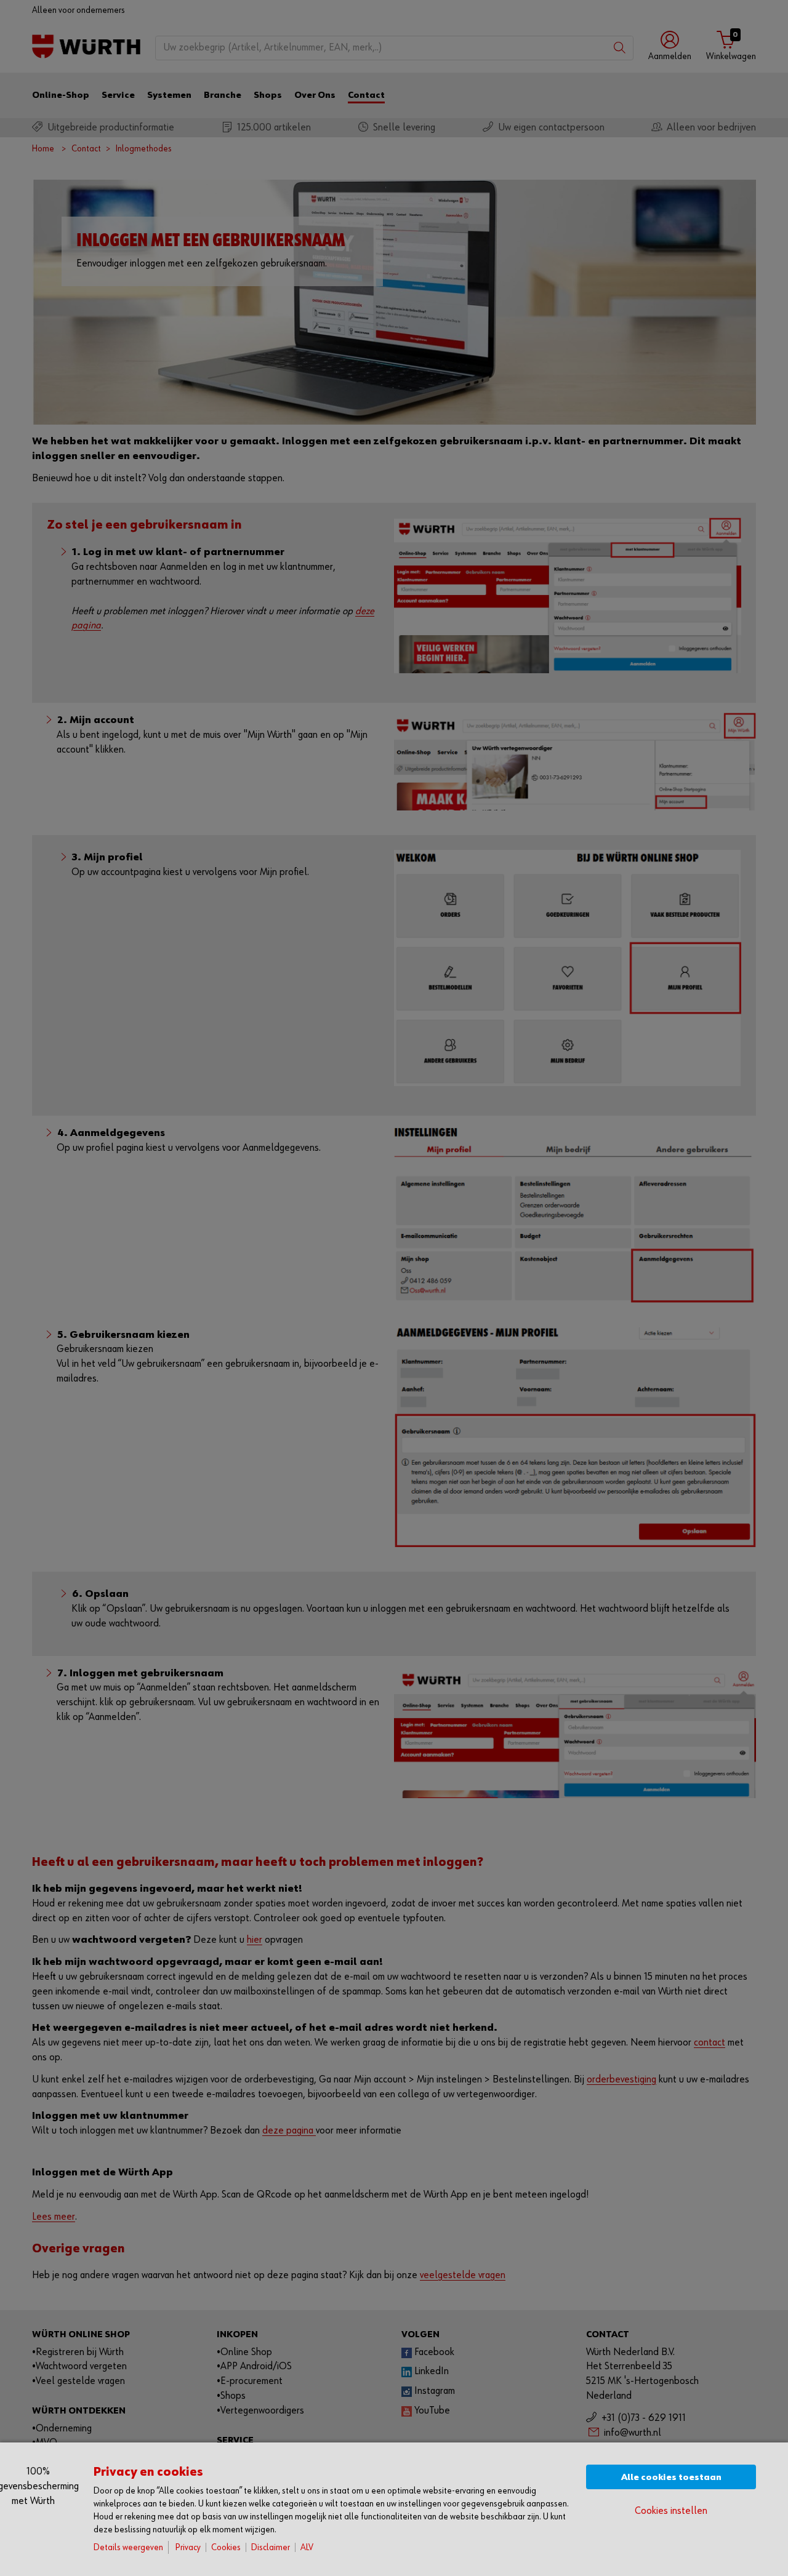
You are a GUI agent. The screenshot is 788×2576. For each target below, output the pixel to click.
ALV (307, 2547)
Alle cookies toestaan (671, 2477)
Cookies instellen (671, 2511)
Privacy (188, 2547)
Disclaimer (271, 2547)
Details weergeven (128, 2547)
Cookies (226, 2547)
